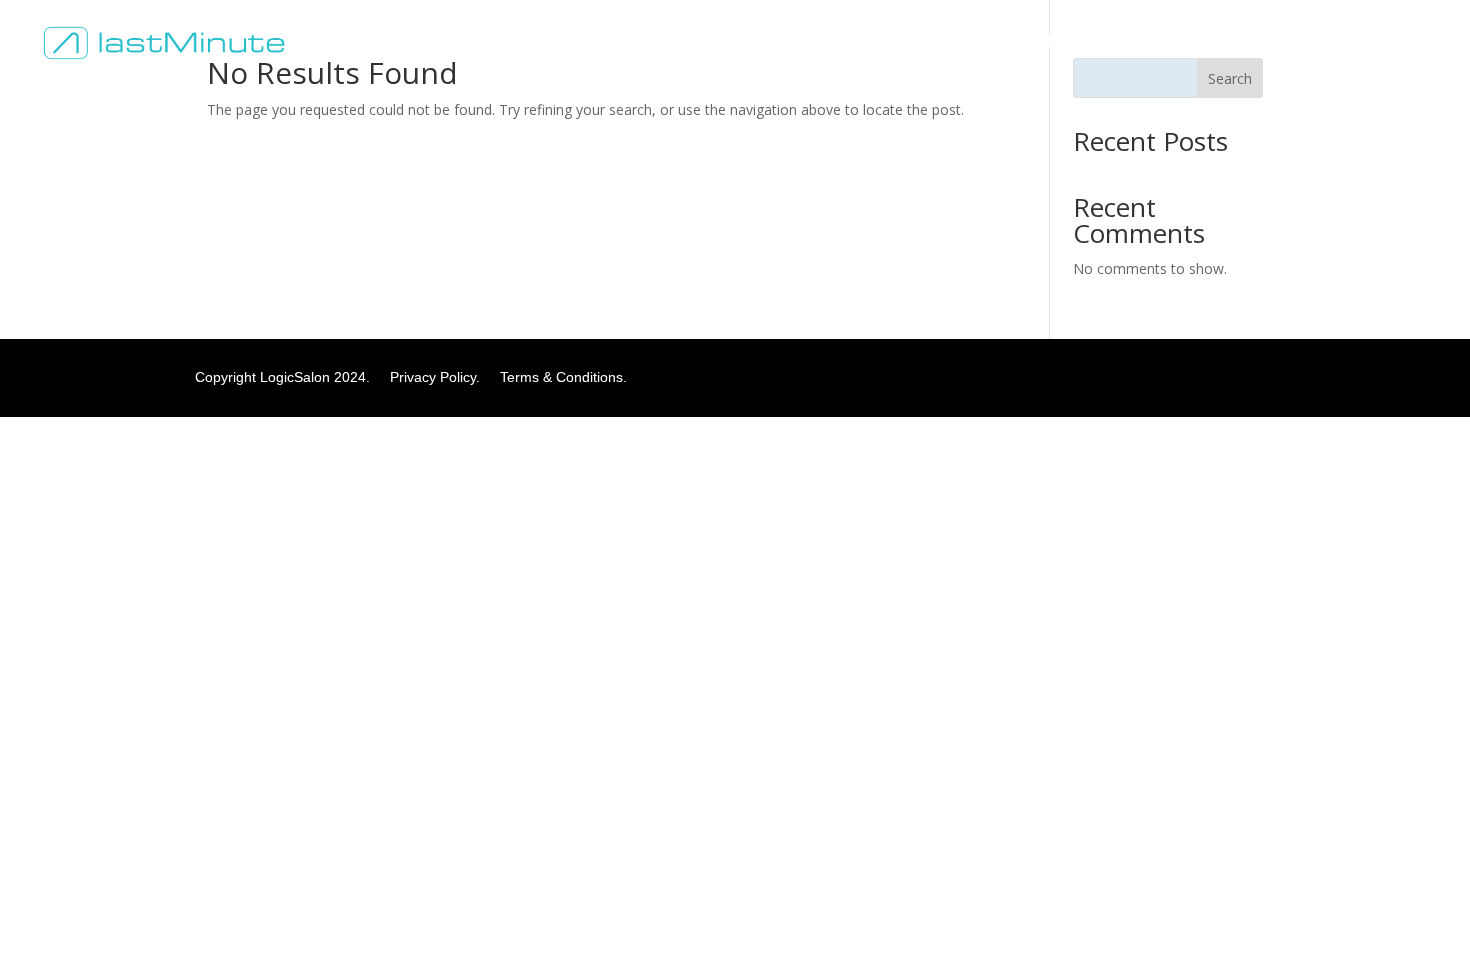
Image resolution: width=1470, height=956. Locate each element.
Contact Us (1072, 42)
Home (849, 42)
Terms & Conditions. (563, 377)
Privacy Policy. (443, 377)
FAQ (995, 42)
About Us (925, 42)
